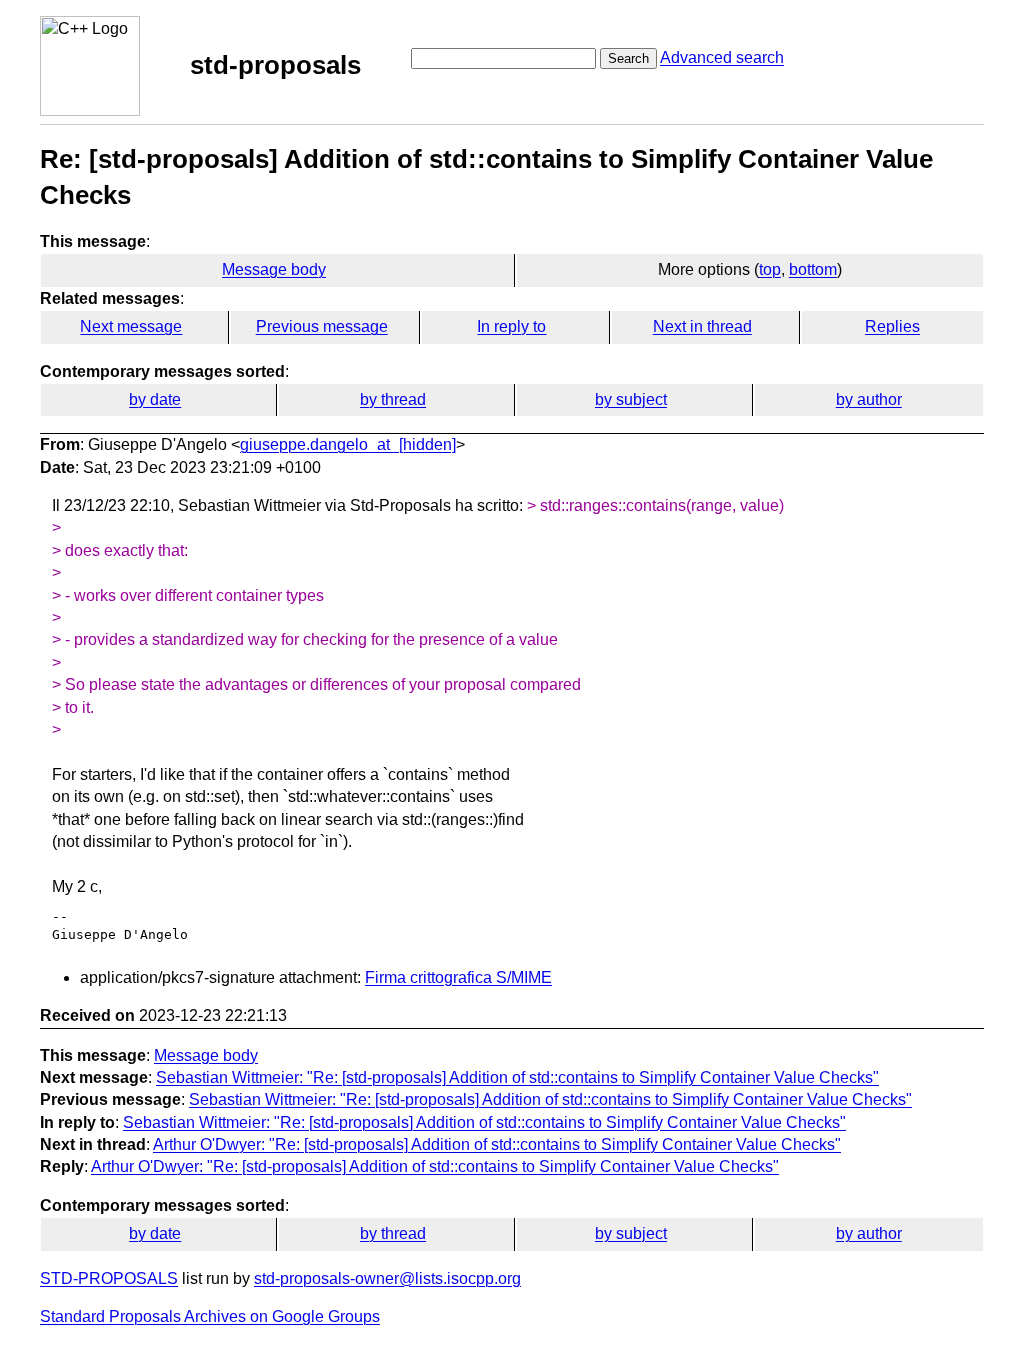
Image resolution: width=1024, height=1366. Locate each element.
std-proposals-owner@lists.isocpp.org (387, 1278)
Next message (131, 326)
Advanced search (722, 57)
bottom (813, 269)
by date (155, 399)
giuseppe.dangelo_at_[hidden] (348, 444)
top (770, 269)
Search (628, 58)
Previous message (322, 326)
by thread (393, 399)
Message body (274, 269)
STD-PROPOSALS (109, 1278)
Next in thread (702, 326)
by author (869, 399)
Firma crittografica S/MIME (458, 977)
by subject (631, 399)
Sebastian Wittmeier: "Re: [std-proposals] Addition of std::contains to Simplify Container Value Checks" (517, 1077)
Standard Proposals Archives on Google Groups (210, 1316)
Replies (892, 326)
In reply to (511, 326)
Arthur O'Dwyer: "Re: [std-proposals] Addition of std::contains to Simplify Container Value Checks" (497, 1144)
